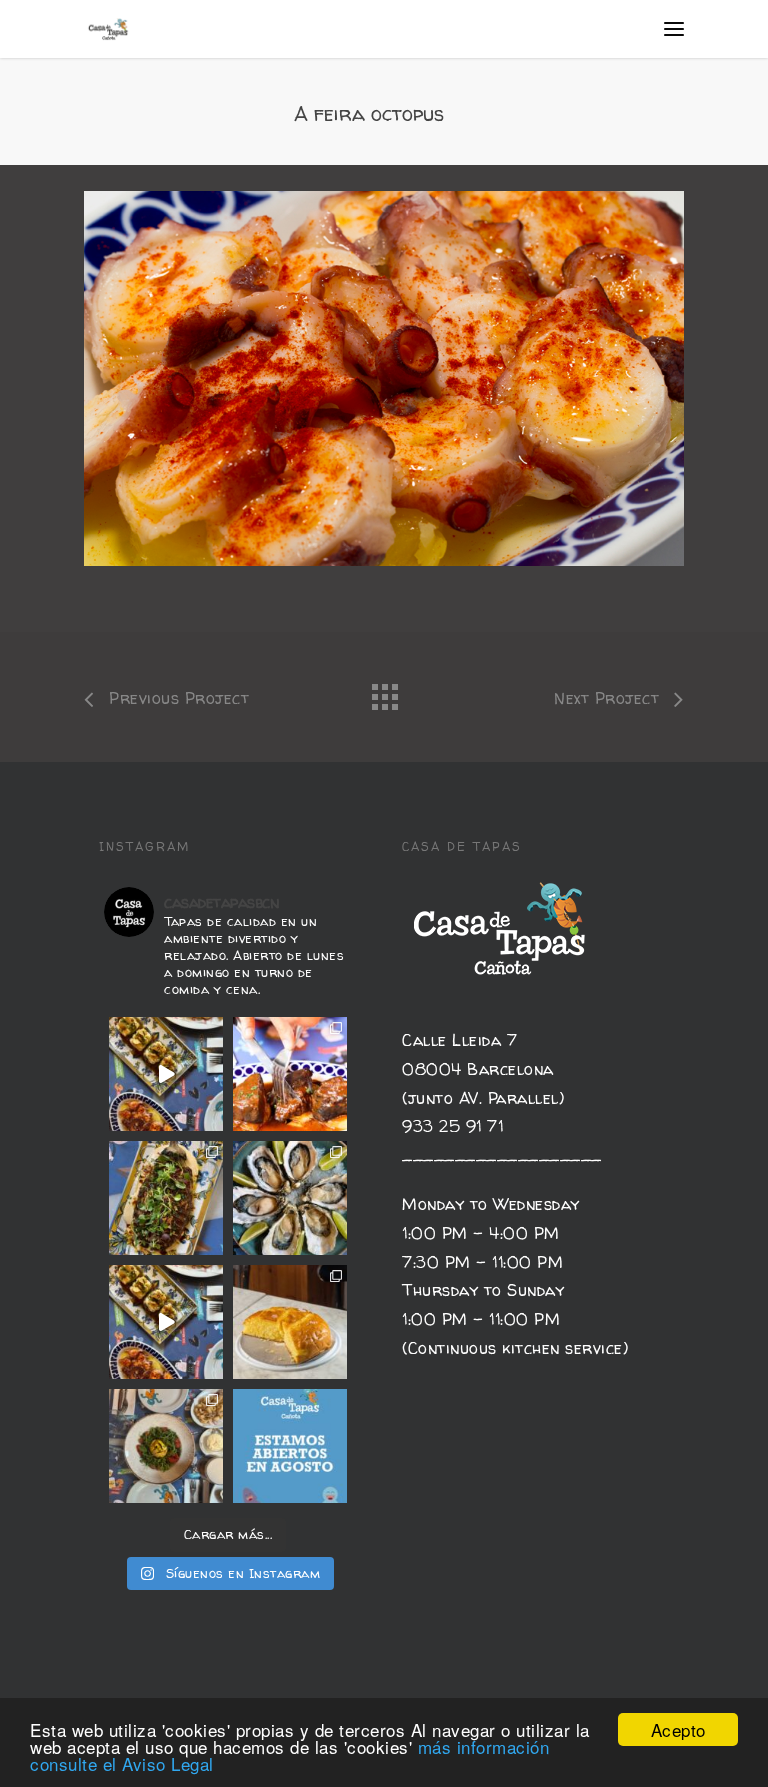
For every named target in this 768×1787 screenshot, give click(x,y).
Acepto (678, 1729)
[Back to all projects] (384, 692)
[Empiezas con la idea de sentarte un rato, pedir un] (166, 1074)
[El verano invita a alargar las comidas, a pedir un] (290, 1446)
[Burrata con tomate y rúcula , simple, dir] (166, 1446)
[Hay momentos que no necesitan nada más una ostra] (290, 1198)
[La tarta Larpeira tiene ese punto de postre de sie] (290, 1322)
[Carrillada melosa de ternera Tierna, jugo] (290, 1074)
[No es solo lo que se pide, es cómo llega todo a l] (166, 1322)
